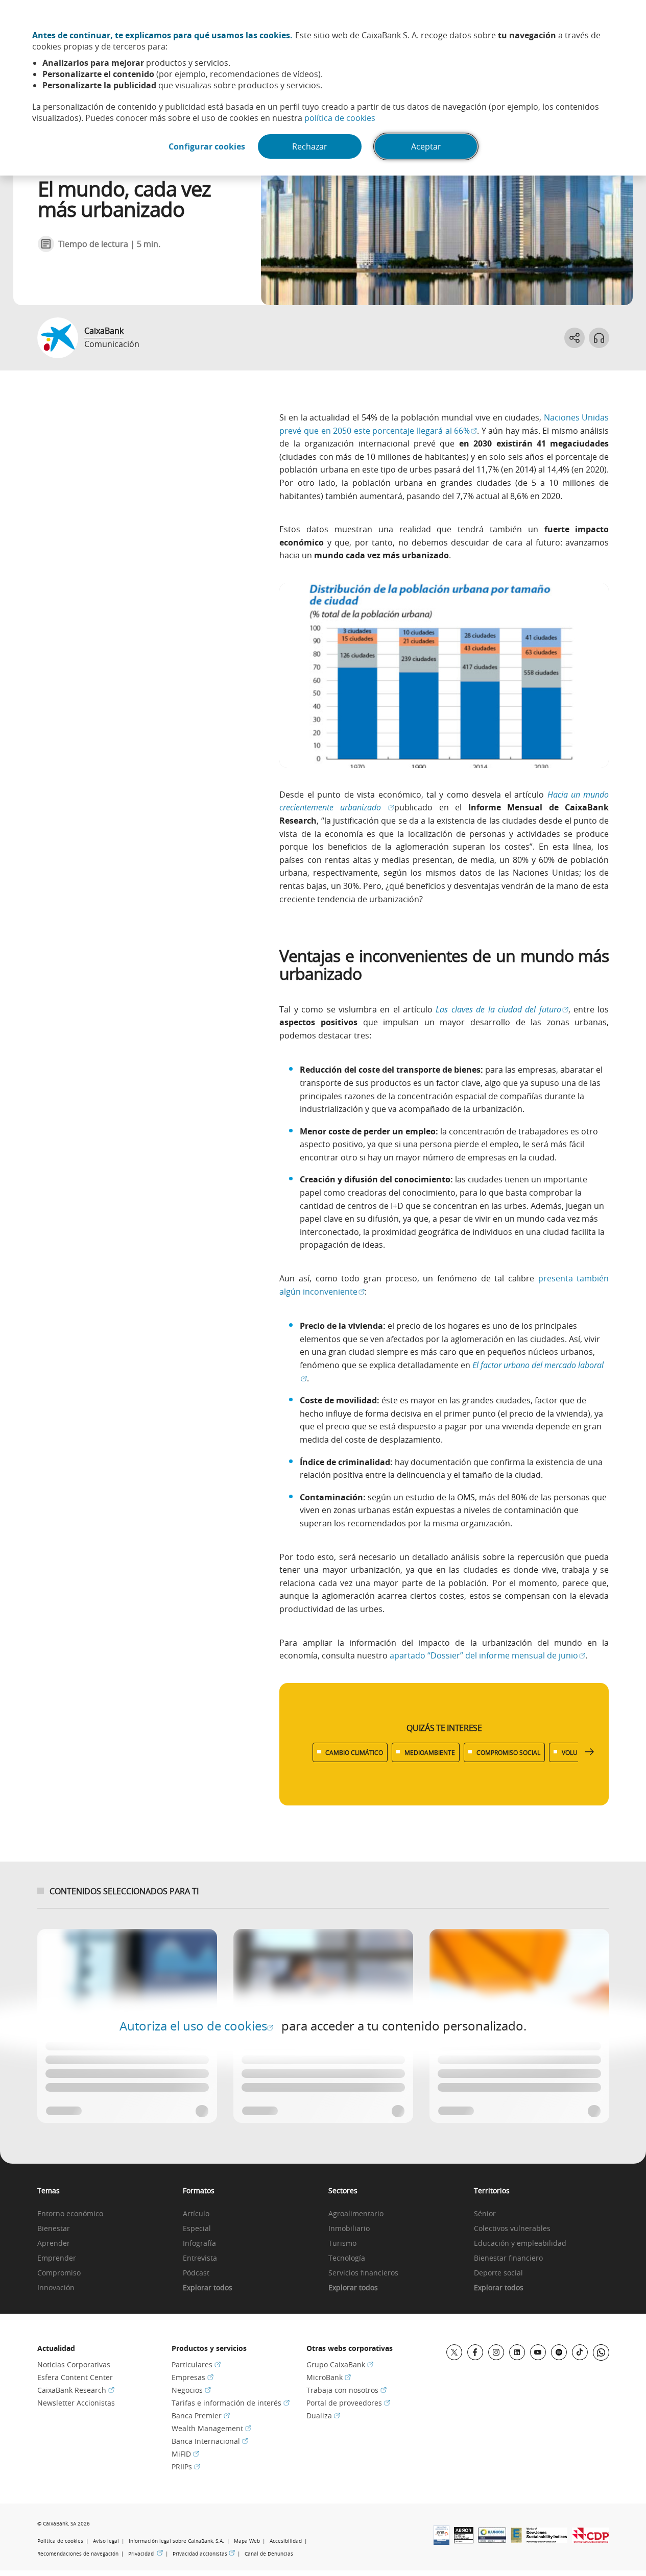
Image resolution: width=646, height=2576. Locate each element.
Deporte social (498, 2273)
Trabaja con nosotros (346, 2390)
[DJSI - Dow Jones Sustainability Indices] (547, 2540)
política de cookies (340, 118)
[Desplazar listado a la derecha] (589, 1752)
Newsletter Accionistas (76, 2403)
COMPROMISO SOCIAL (508, 1752)
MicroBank (329, 2377)
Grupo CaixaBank (340, 2364)
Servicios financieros (363, 2273)
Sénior (485, 2214)
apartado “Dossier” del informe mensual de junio (487, 1655)
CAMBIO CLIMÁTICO (354, 1752)
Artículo (196, 2214)
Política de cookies (60, 2541)
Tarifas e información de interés (231, 2403)
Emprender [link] (57, 2258)
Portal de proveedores (348, 2403)
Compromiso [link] (59, 2273)
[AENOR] (464, 2540)
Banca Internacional (210, 2441)
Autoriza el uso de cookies (196, 2026)
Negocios (191, 2390)
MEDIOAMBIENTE (430, 1752)
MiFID (185, 2454)
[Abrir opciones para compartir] (575, 338)
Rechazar (310, 146)
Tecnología (347, 2258)
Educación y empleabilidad (520, 2244)
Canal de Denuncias (269, 2554)
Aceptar (426, 146)
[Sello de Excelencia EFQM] (516, 2540)
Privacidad (146, 2554)
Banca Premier (201, 2416)
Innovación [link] (56, 2288)
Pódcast (196, 2273)
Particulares (196, 2364)
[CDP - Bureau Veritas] (591, 2540)
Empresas (193, 2377)
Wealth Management (211, 2428)
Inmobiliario (349, 2229)
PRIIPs (186, 2467)
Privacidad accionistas (204, 2554)
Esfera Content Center (75, 2377)
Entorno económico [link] (70, 2214)
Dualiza (323, 2416)
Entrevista (200, 2258)
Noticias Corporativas (74, 2364)
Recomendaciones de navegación (78, 2554)
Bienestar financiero (508, 2258)
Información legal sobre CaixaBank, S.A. (176, 2541)
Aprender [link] (54, 2244)
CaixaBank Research (76, 2390)
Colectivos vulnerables (512, 2229)
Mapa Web (247, 2541)
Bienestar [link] (54, 2229)
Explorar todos (208, 2288)
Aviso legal (106, 2541)
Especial (197, 2229)
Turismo (342, 2244)
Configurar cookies (207, 146)
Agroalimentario (356, 2214)
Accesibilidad (286, 2541)
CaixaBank (104, 331)
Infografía (199, 2244)
